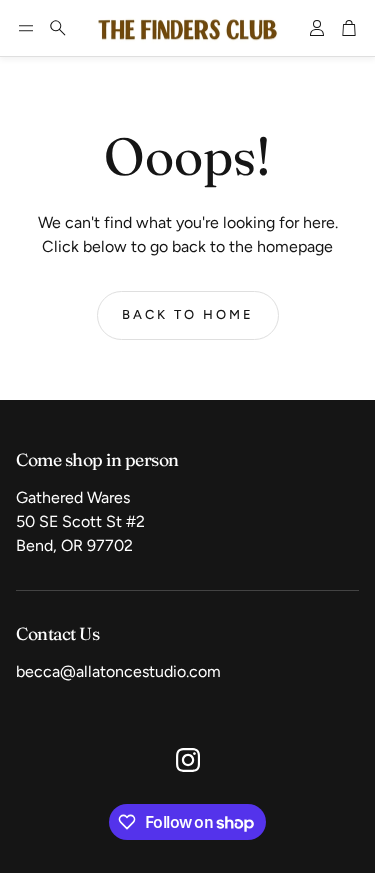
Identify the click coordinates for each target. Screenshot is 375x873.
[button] (26, 28)
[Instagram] (188, 760)
